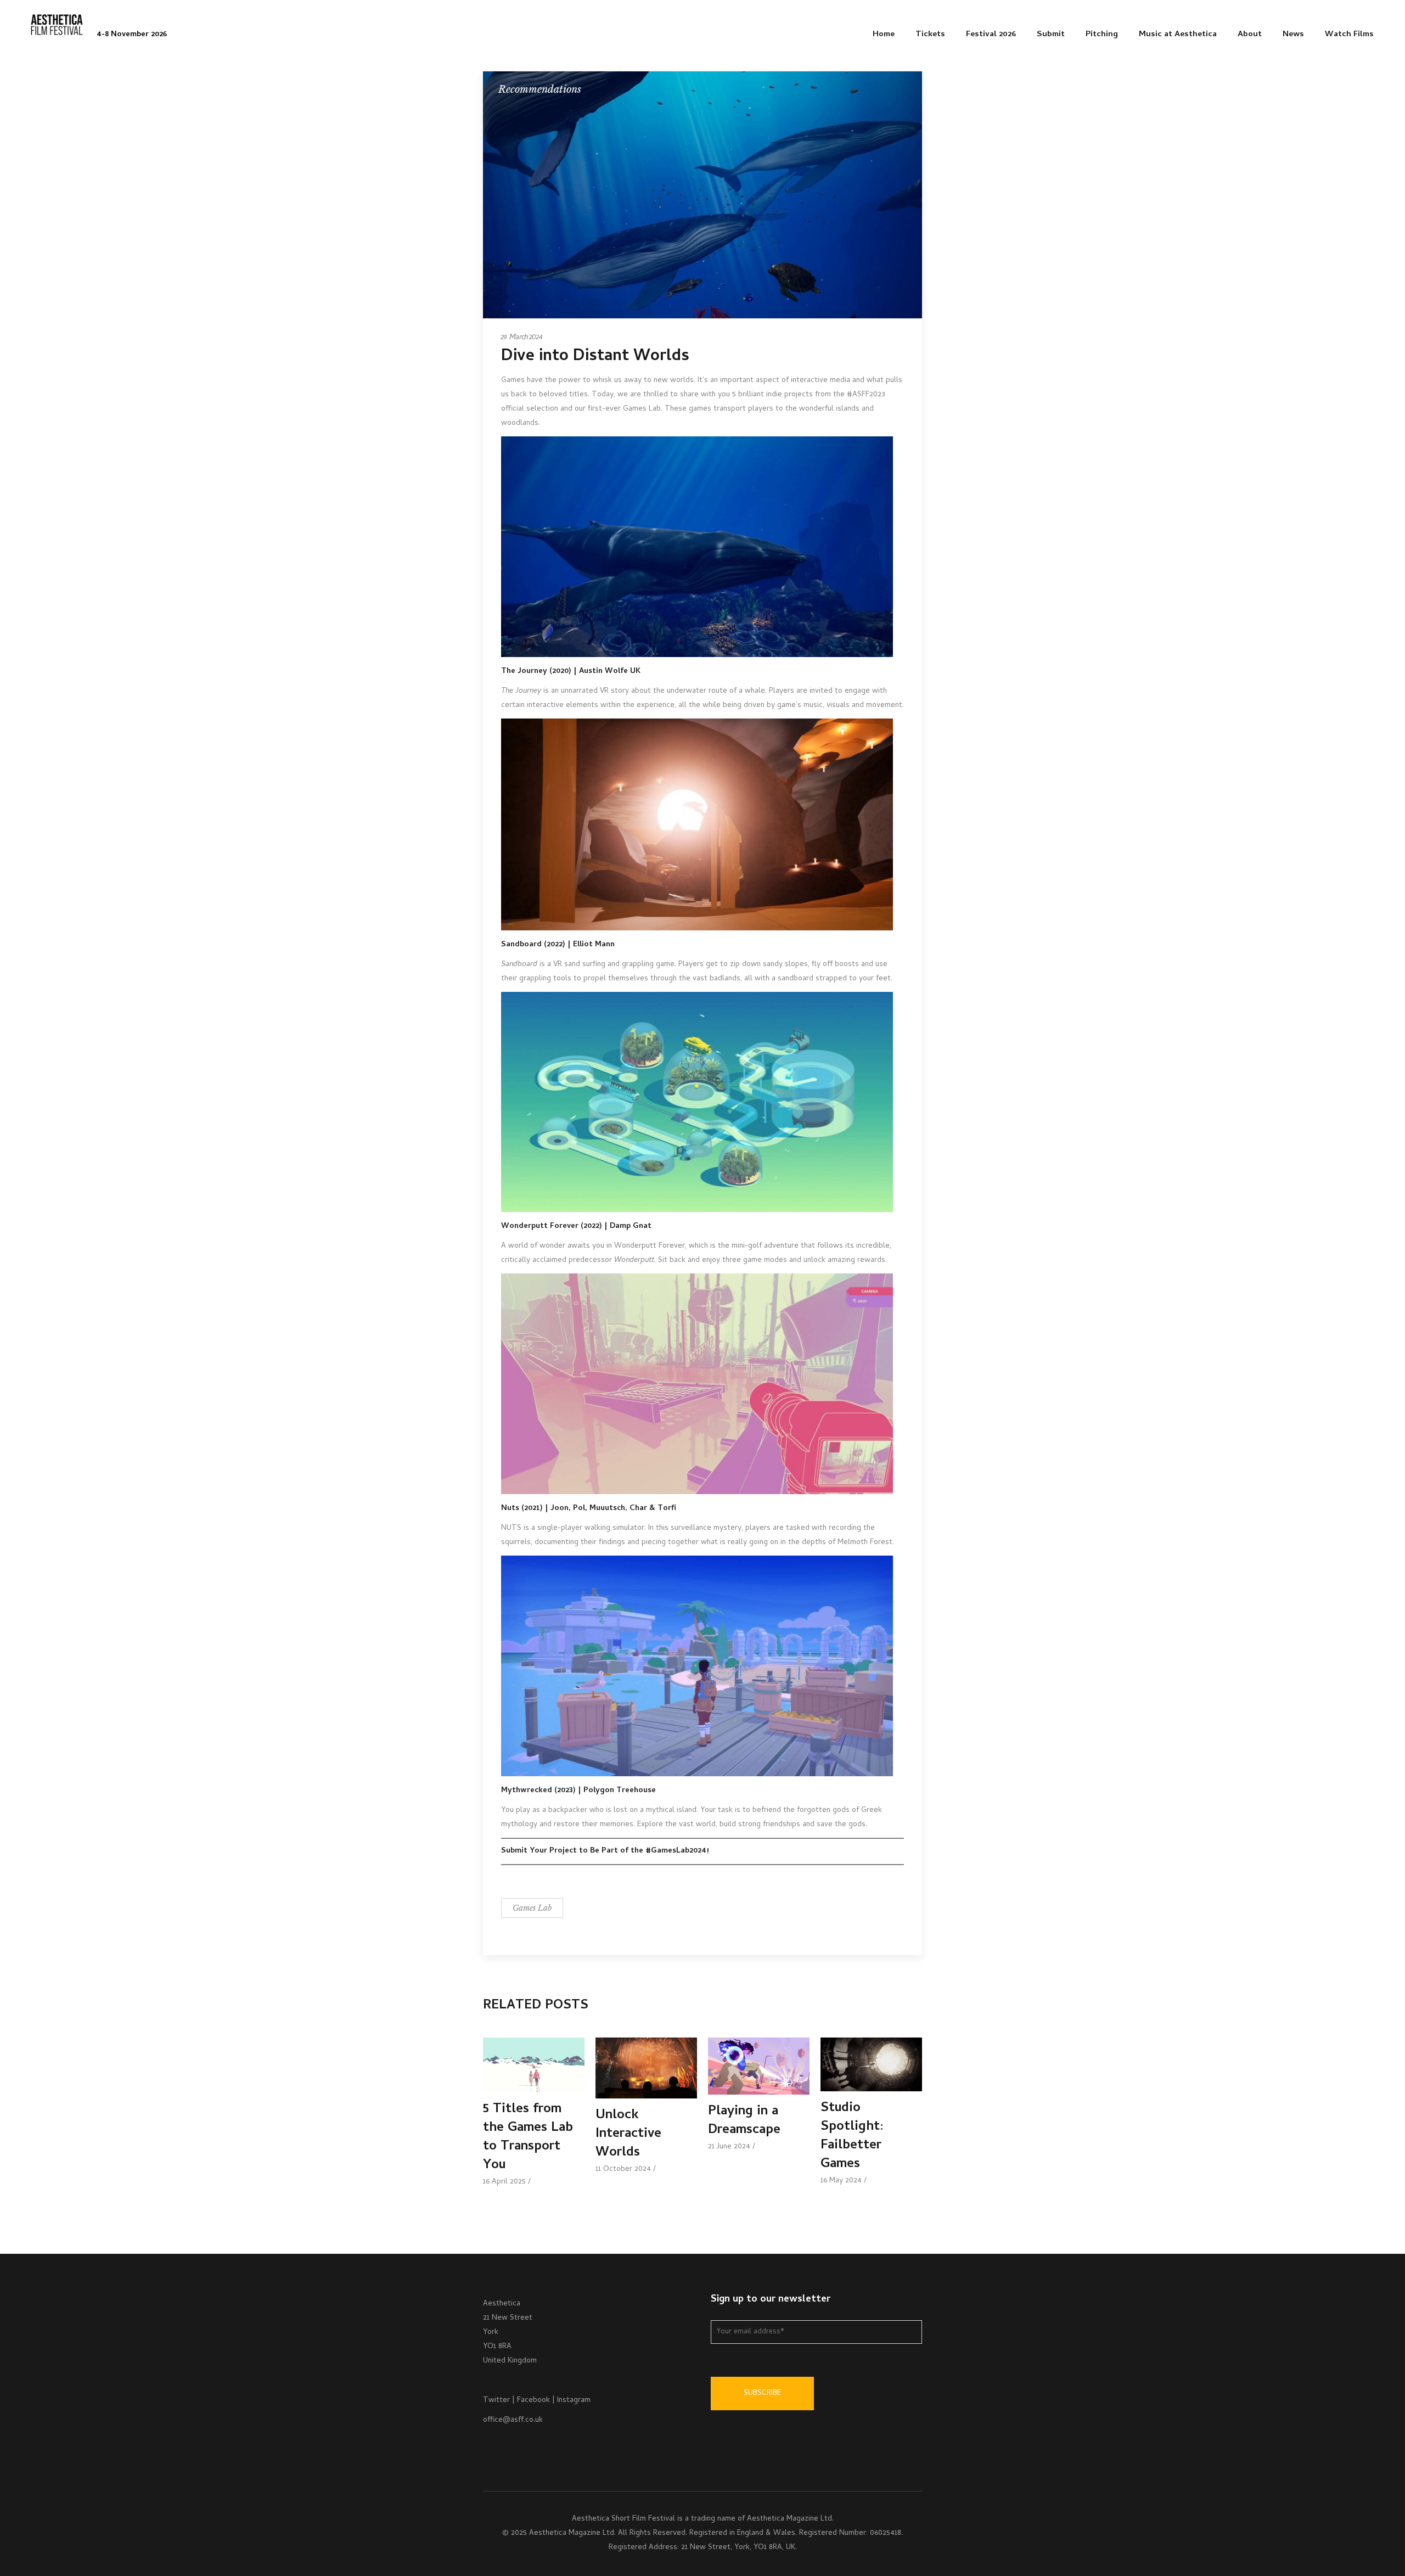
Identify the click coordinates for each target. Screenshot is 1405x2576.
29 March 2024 (522, 338)
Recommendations (540, 89)
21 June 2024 (729, 2147)
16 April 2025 (504, 2182)
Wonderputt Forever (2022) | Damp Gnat (576, 1227)
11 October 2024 (623, 2170)
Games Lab (532, 1908)
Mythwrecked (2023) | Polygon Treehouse (578, 1791)
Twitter (496, 2401)
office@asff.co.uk (513, 2420)
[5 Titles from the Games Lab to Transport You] (534, 2065)
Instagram (574, 2401)
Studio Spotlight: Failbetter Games (852, 2137)
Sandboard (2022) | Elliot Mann (558, 945)
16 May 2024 (841, 2181)
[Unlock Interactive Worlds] (646, 2068)
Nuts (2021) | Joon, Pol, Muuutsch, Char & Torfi (589, 1509)
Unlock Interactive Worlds (628, 2134)
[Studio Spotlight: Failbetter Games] (871, 2064)
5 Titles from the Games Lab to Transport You (528, 2138)
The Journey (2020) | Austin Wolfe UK (571, 672)
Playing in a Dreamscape (744, 2121)
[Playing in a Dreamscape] (759, 2066)
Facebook (533, 2401)
